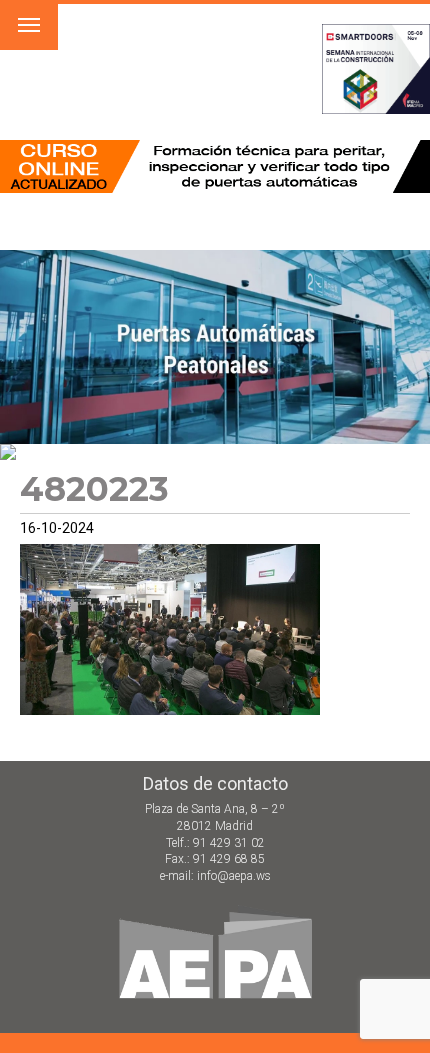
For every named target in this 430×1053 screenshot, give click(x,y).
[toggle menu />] (29, 25)
